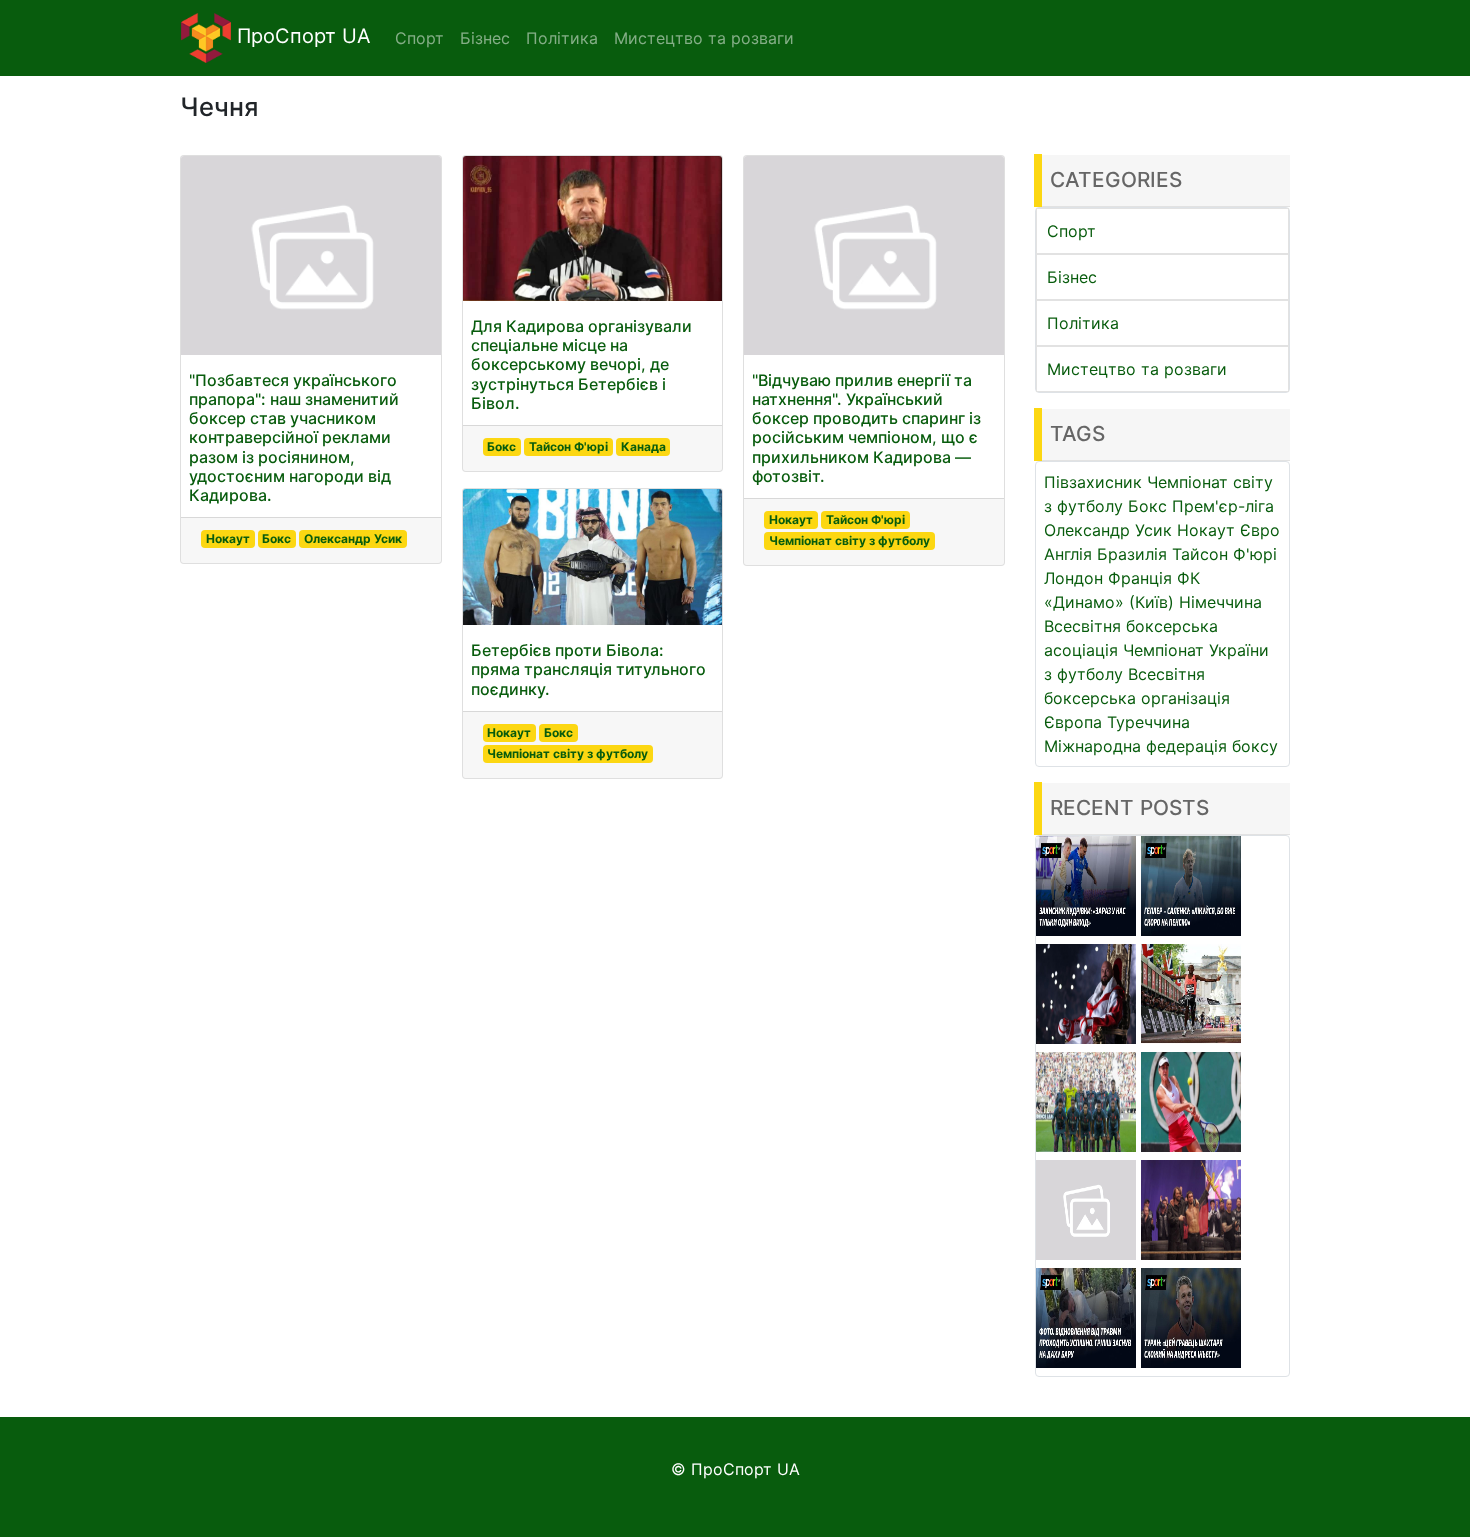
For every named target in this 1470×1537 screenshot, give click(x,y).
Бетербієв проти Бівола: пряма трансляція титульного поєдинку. (588, 669)
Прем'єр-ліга (1223, 506)
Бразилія (1132, 554)
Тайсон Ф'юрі (568, 446)
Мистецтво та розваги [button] (704, 38)
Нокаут (228, 538)
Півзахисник (1093, 482)
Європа (1073, 722)
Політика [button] (562, 38)
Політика (1083, 323)
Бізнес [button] (485, 38)
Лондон (1073, 578)
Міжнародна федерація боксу (1161, 746)
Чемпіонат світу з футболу (567, 753)
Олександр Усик (353, 538)
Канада (643, 446)
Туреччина (1148, 722)
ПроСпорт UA (301, 36)
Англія (1068, 554)
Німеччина (1220, 602)
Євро (1260, 530)
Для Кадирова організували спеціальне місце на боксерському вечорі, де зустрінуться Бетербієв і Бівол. (581, 364)
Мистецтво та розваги (1137, 369)
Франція (1140, 578)
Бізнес (1072, 277)
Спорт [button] (419, 38)
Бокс (276, 538)
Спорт (1071, 231)
